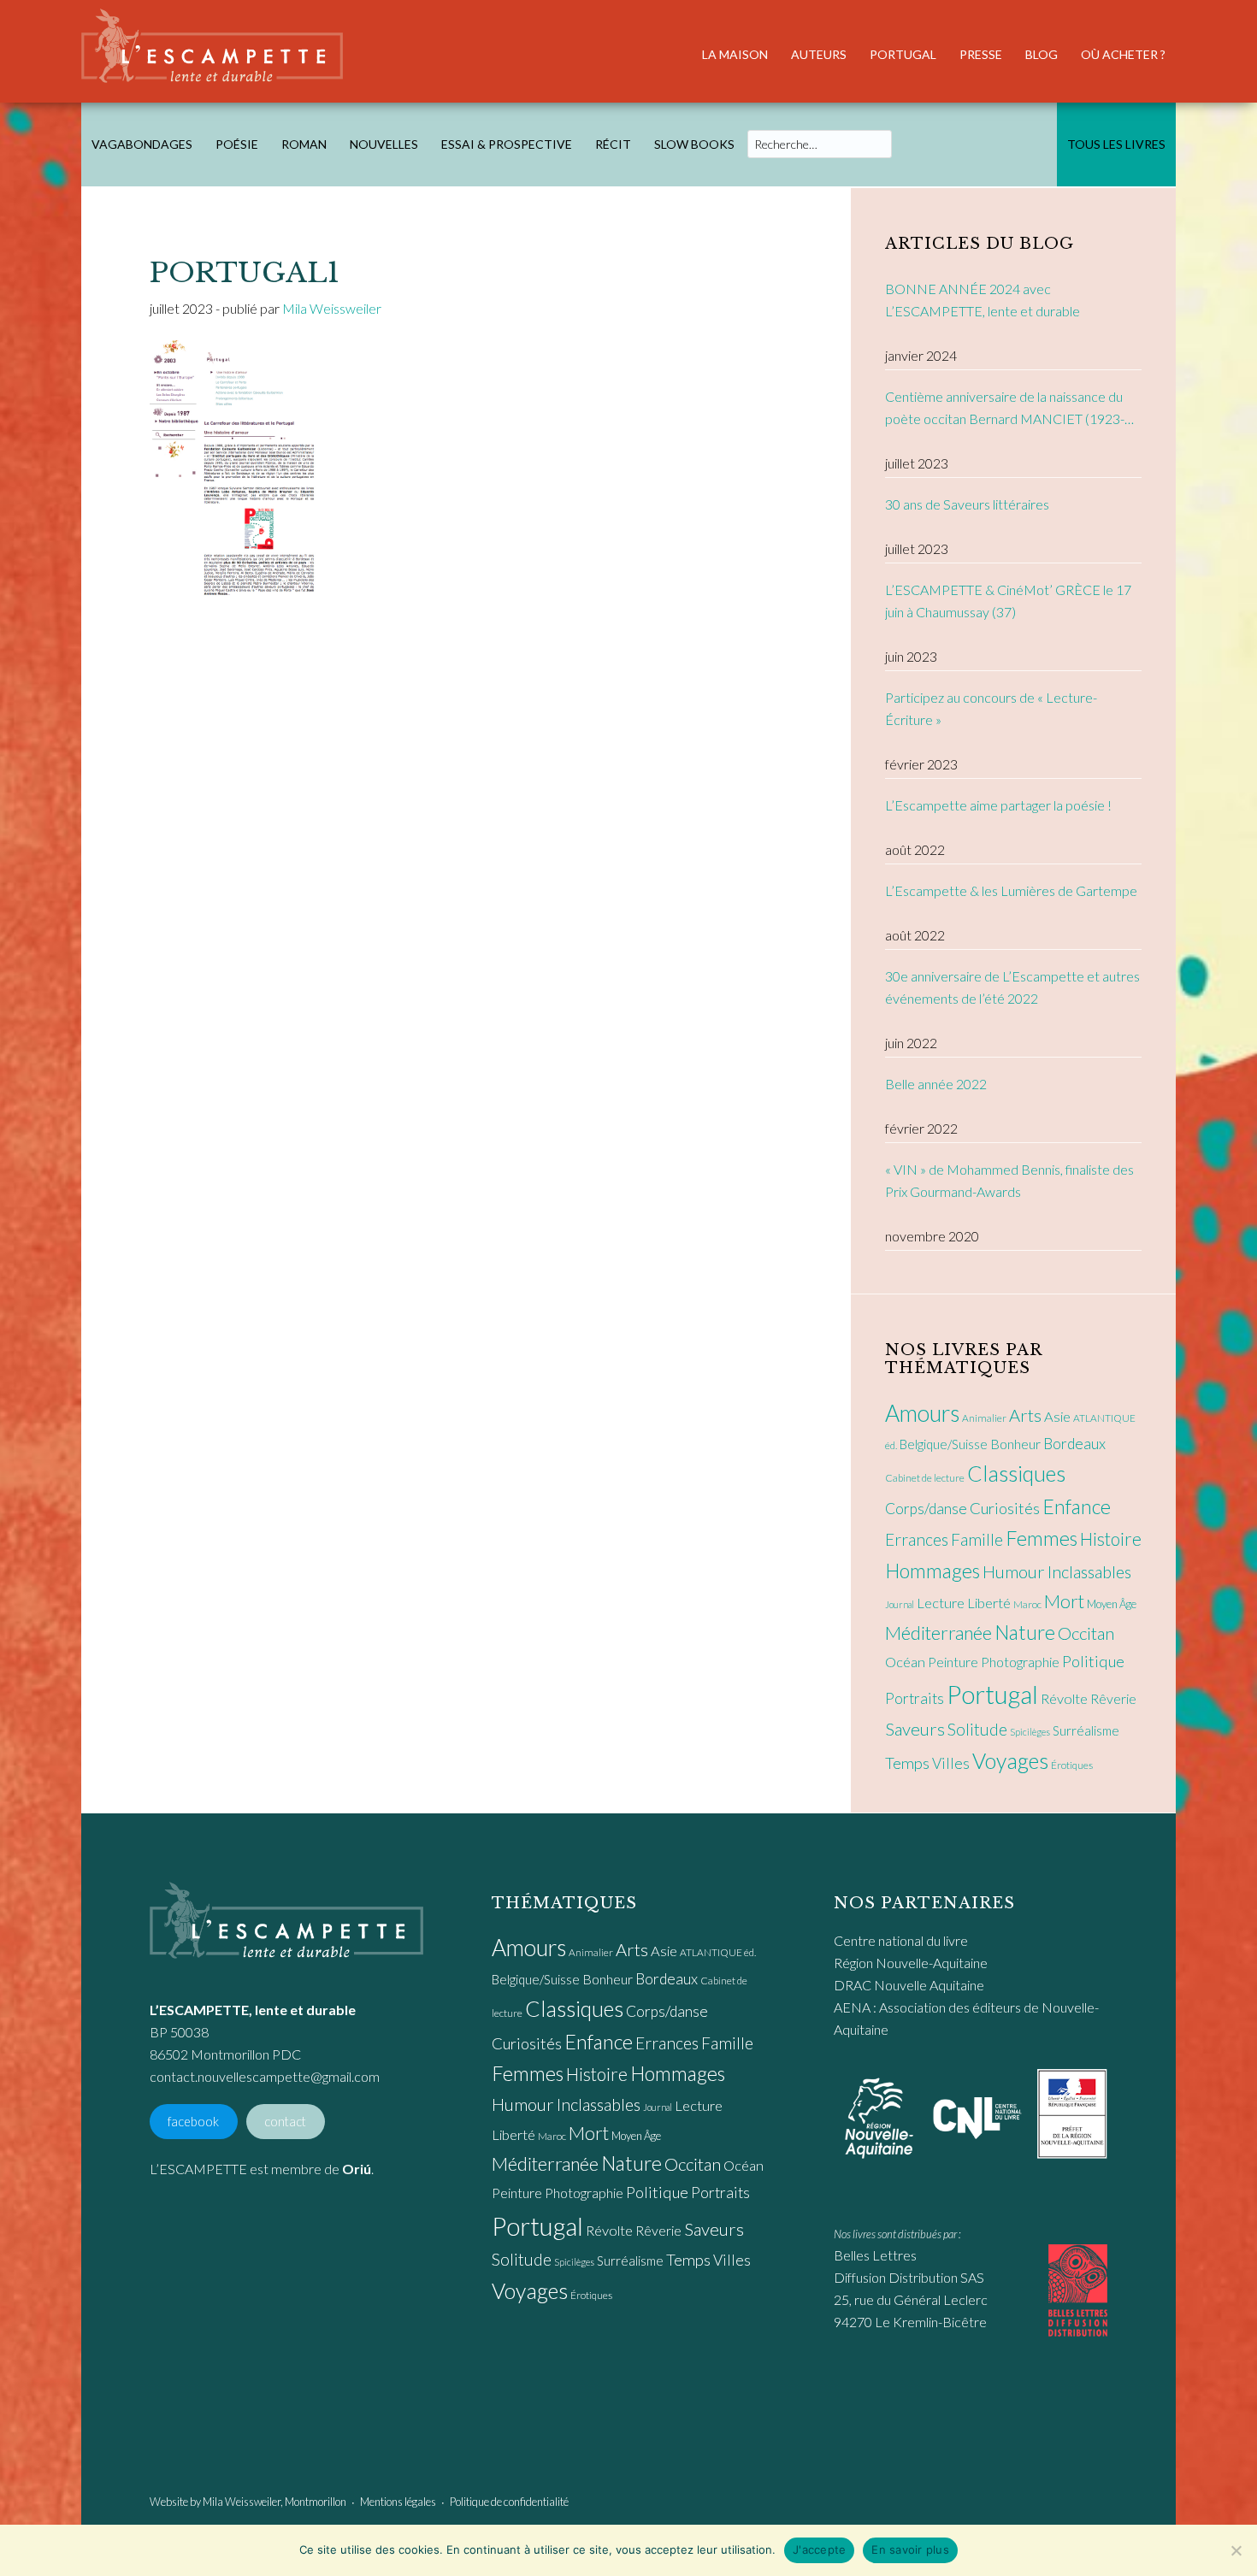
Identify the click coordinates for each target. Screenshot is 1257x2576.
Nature (1025, 1632)
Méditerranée (938, 1633)
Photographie (1020, 1662)
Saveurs (915, 1729)
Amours (922, 1413)
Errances (917, 1539)
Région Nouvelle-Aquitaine (911, 1963)
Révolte (1064, 1699)
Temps (907, 1763)
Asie (1057, 1417)
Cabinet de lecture (925, 1478)
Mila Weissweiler (242, 2502)
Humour (1014, 1571)
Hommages (932, 1571)
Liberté (989, 1603)
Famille (977, 1539)
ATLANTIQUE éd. (718, 1952)
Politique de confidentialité (509, 2502)
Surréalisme (1086, 1730)
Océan (905, 1662)
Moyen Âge (1112, 1604)
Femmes (1042, 1538)
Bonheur (1015, 1444)
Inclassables (1089, 1571)
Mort (1064, 1601)
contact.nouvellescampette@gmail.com (265, 2076)
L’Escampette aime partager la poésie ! (998, 805)
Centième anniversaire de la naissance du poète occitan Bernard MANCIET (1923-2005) (1005, 409)
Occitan (1086, 1633)
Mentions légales (398, 2502)
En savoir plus (910, 2549)
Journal (900, 1604)
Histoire (1111, 1539)
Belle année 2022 (936, 1084)
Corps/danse (926, 1509)
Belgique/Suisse (944, 1444)
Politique (1093, 1661)
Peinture (953, 1662)
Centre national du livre (901, 1940)
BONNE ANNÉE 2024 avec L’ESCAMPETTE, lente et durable (983, 300)
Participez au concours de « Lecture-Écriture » (991, 708)
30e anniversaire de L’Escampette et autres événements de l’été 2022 (1012, 987)
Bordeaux (1074, 1444)
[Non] (1236, 2550)
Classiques (1016, 1473)
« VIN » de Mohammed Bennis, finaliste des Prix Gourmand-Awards (1009, 1180)
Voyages (1010, 1760)
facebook (193, 2122)
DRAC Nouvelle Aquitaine (909, 1985)
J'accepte (819, 2549)
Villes (951, 1763)
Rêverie (1113, 1698)
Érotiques (1072, 1765)
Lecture (941, 1603)
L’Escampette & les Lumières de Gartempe (1011, 890)
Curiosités (1005, 1508)
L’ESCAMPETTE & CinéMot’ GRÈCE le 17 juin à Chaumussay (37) (1008, 601)
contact (285, 2122)
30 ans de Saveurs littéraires (967, 504)
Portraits (915, 1698)
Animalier (984, 1418)
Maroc (1027, 1604)
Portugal (992, 1694)
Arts (1025, 1415)
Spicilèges (1030, 1732)
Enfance (1077, 1506)
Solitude (977, 1729)
